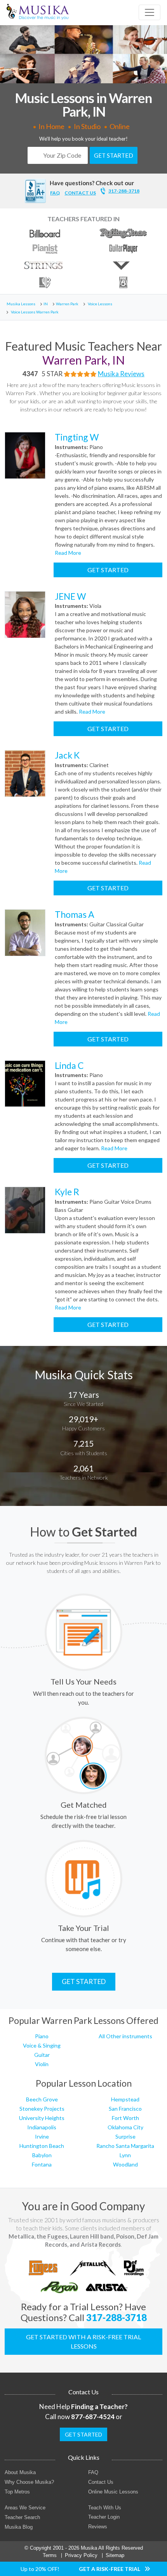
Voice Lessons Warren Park (35, 312)
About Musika (20, 2472)
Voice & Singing (42, 2045)
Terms (50, 2555)
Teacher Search (22, 2517)
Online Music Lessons (113, 2492)
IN (46, 304)
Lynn (125, 2155)
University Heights (42, 2118)
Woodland (125, 2164)
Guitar (42, 2055)
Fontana (42, 2164)
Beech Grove (42, 2099)
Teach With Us (105, 2508)
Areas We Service (25, 2508)
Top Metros (17, 2492)
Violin (42, 2064)
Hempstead (125, 2099)
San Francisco (125, 2109)
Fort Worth (125, 2118)
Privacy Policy (81, 2555)
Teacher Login (104, 2517)
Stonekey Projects (42, 2109)
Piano (42, 2036)
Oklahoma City (125, 2127)
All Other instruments (125, 2036)
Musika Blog (19, 2527)
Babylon (42, 2155)
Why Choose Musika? (29, 2482)
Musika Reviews (121, 374)
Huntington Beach (42, 2146)
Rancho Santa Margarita (125, 2146)
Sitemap (115, 2555)
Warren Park (67, 304)
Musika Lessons (21, 304)
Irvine (42, 2136)
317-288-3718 (124, 191)
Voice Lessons (100, 304)
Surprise (125, 2136)
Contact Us (101, 2482)
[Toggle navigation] (150, 12)
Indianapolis (42, 2127)
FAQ (55, 193)
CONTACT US (80, 193)
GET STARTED (114, 155)
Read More (68, 553)
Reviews (98, 2527)
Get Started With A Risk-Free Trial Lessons (83, 2341)
